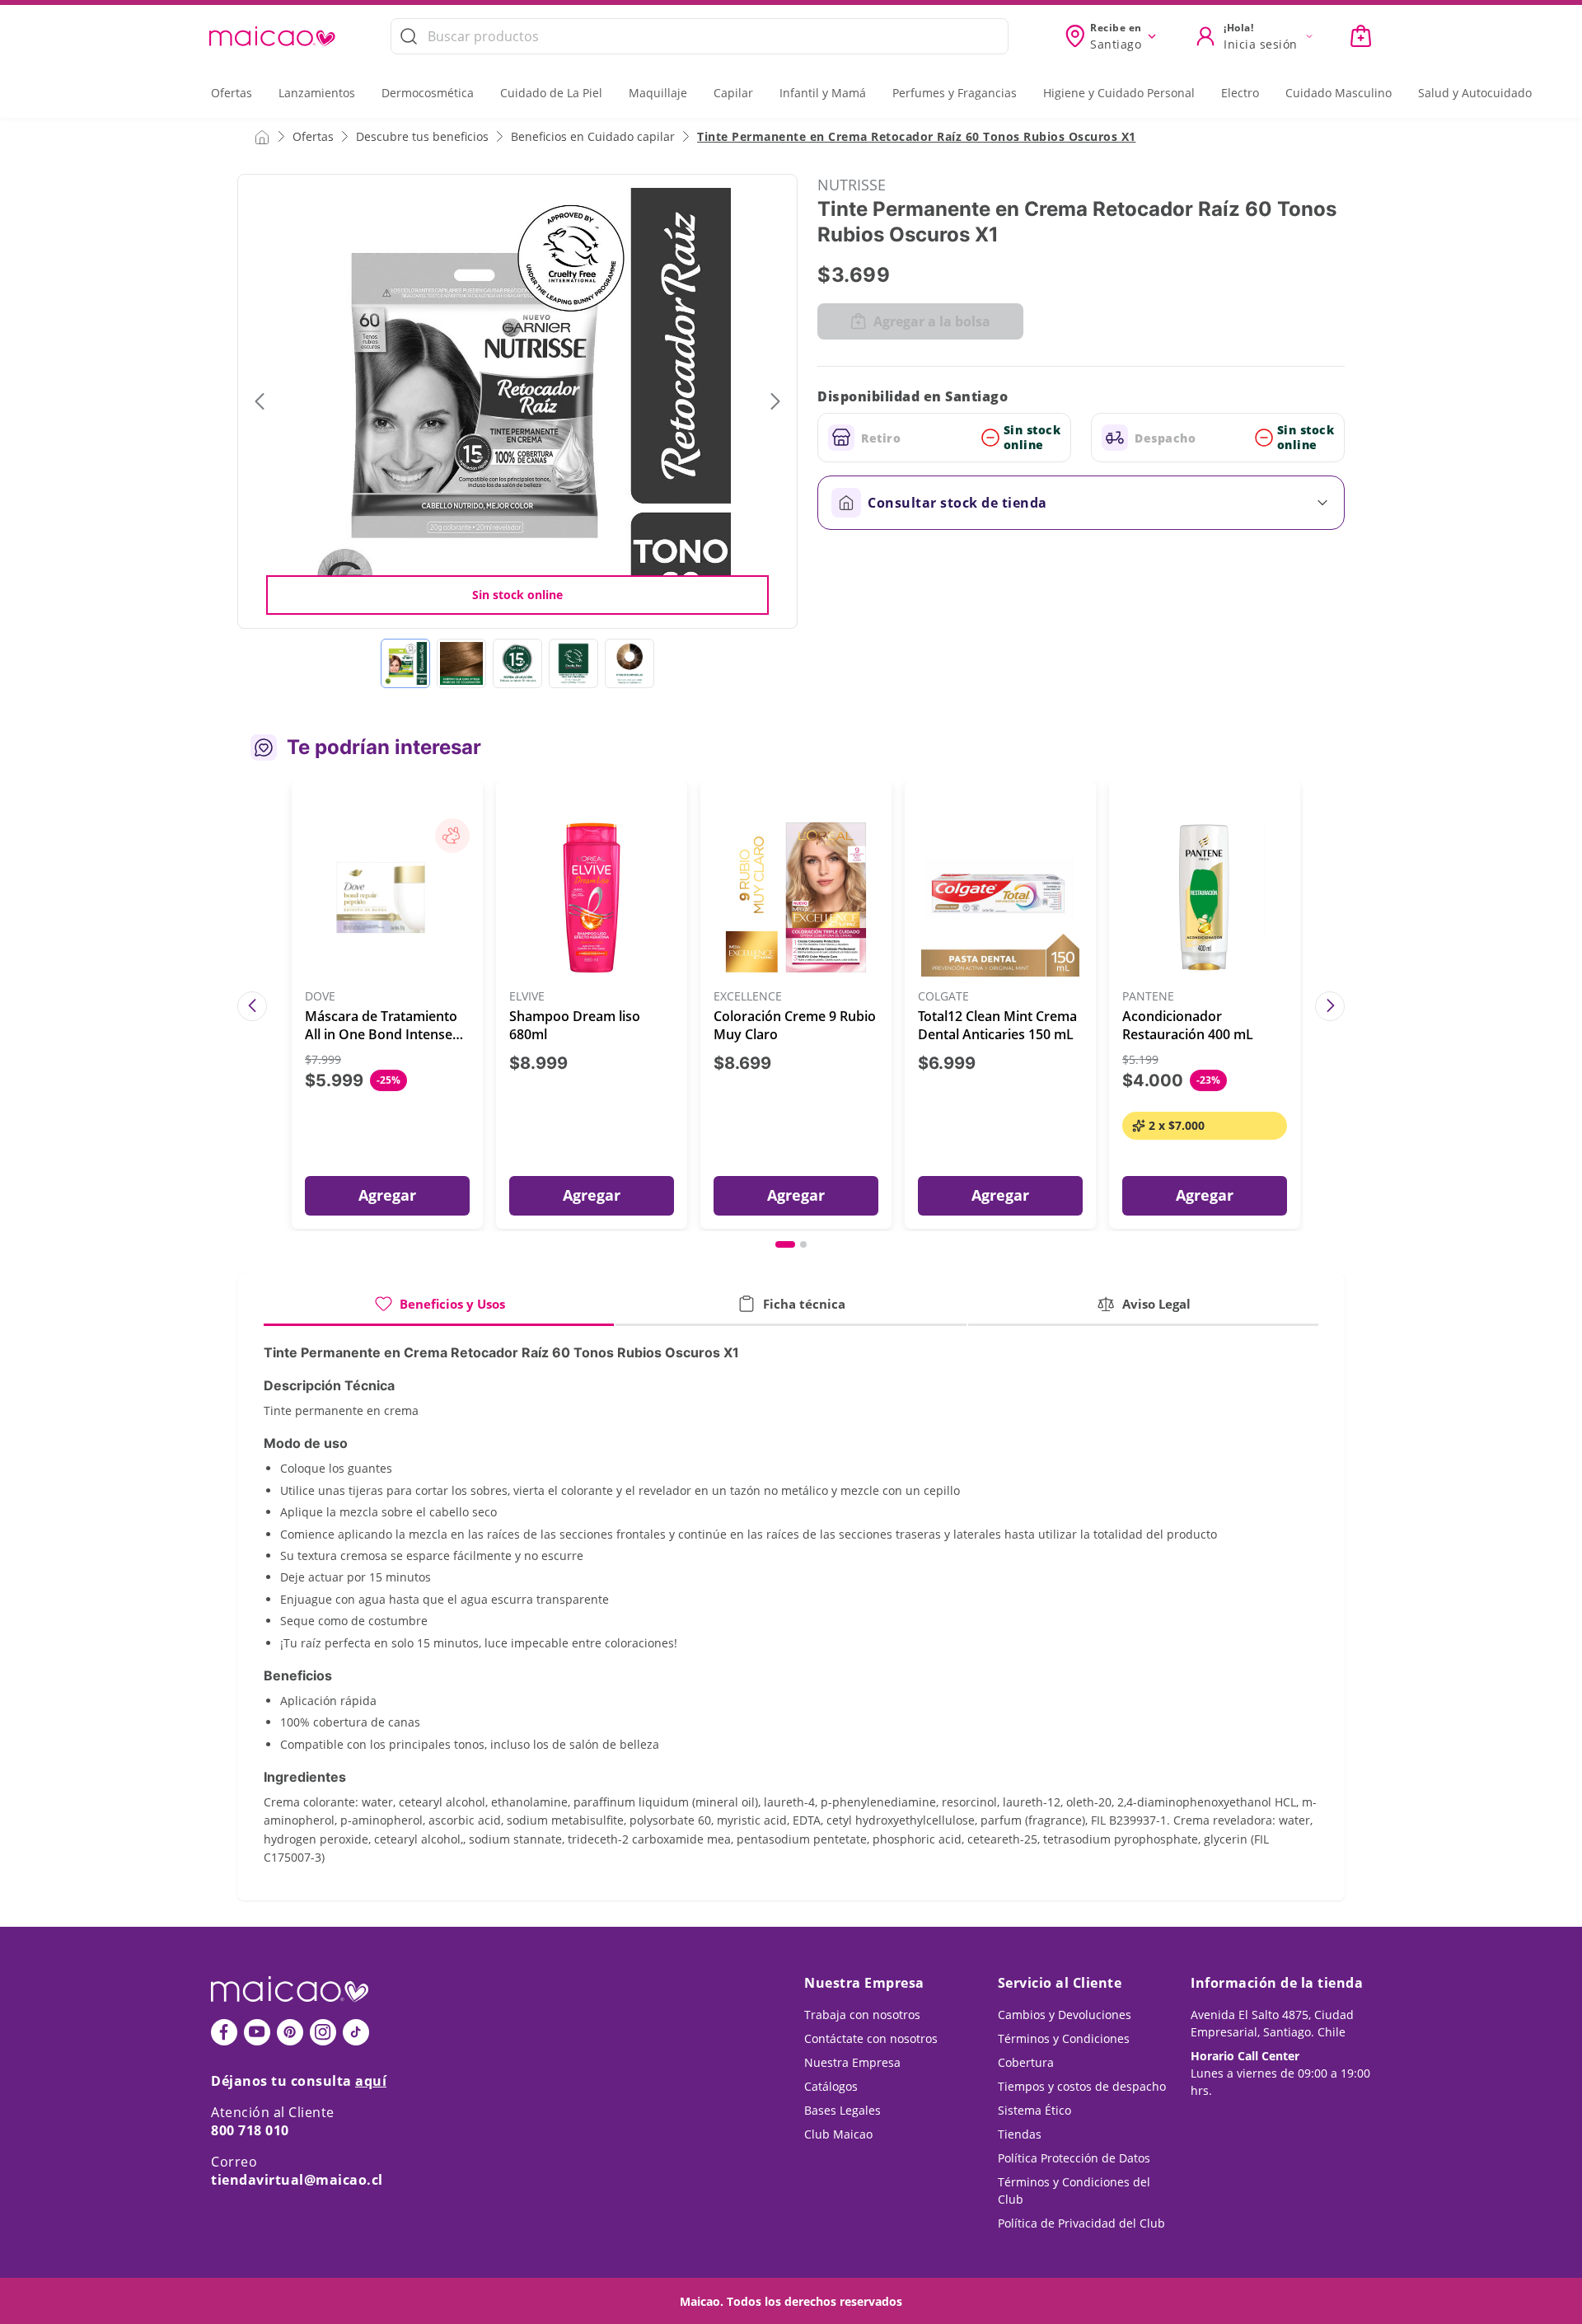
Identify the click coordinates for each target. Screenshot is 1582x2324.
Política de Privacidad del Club (1081, 2223)
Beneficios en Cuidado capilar (593, 136)
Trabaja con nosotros (862, 2015)
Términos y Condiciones (1064, 2038)
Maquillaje (658, 93)
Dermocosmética (428, 93)
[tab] (439, 1310)
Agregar (387, 1195)
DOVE (320, 997)
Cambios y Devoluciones (1065, 2015)
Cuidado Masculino (1339, 93)
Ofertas (232, 93)
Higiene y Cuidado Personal (1119, 93)
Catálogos (831, 2086)
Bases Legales (842, 2110)
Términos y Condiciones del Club (1074, 2190)
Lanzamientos (317, 93)
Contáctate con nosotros (871, 2038)
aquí (371, 2081)
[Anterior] (252, 1006)
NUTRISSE (852, 185)
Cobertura (1026, 2062)
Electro (1240, 93)
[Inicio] (262, 136)
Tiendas (1020, 2134)
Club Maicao (838, 2134)
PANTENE (1148, 997)
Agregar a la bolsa (932, 321)
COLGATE (943, 997)
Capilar (733, 93)
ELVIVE (527, 997)
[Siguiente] (1330, 1006)
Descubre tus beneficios (422, 136)
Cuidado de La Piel (551, 93)
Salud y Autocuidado (1475, 93)
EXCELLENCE (748, 997)
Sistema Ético (1034, 2110)
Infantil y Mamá (823, 93)
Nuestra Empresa (852, 2062)
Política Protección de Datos (1074, 2158)
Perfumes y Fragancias (955, 93)
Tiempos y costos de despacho (1082, 2086)
